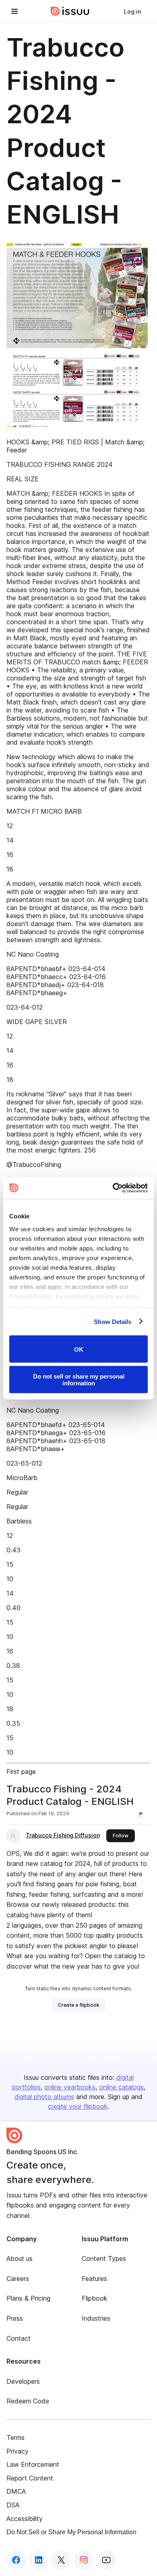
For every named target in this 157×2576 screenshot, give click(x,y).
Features (94, 2279)
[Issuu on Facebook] (16, 2560)
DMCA (16, 2491)
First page (21, 1772)
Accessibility (25, 2519)
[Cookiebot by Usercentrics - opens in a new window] (113, 1188)
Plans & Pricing (28, 2298)
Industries (96, 2318)
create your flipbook (78, 2106)
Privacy (18, 2451)
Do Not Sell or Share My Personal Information (71, 2532)
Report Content (30, 2478)
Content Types (104, 2258)
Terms (15, 2438)
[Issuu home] (70, 11)
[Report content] (143, 1814)
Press (15, 2318)
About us (20, 2258)
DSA (13, 2505)
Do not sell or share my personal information (79, 1379)
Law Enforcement (33, 2464)
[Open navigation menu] (14, 11)
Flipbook (95, 2298)
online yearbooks (70, 2087)
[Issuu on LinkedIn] (39, 2560)
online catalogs (121, 2087)
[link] (132, 11)
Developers (23, 2381)
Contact (19, 2338)
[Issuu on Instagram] (84, 2560)
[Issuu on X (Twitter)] (61, 2560)
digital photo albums (44, 2097)
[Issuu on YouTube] (106, 2560)
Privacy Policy (31, 1296)
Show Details (113, 1321)
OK (79, 1349)
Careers (18, 2279)
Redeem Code (28, 2401)
